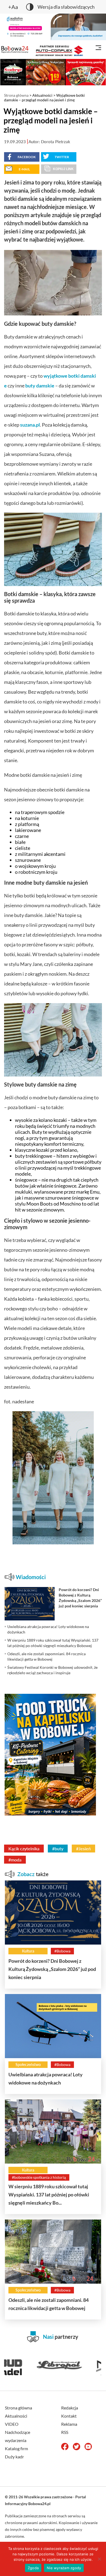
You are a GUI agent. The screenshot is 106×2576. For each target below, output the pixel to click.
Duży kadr (14, 2457)
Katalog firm (16, 2448)
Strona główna (16, 95)
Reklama (69, 2424)
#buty (58, 1849)
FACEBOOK (27, 157)
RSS (65, 2432)
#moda (15, 1860)
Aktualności (42, 95)
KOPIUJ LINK (63, 169)
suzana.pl (30, 425)
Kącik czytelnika (24, 1849)
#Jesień (83, 1849)
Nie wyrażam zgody (64, 2568)
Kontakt (69, 2416)
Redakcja (70, 2408)
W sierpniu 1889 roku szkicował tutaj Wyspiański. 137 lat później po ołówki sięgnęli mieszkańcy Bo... (49, 2195)
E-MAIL (24, 169)
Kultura (28, 1951)
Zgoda (33, 2568)
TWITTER (62, 157)
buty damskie (40, 386)
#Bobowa (62, 1951)
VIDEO (12, 2424)
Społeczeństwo (28, 2065)
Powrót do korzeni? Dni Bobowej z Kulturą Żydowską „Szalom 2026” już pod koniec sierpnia (52, 1969)
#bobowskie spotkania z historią (39, 2177)
